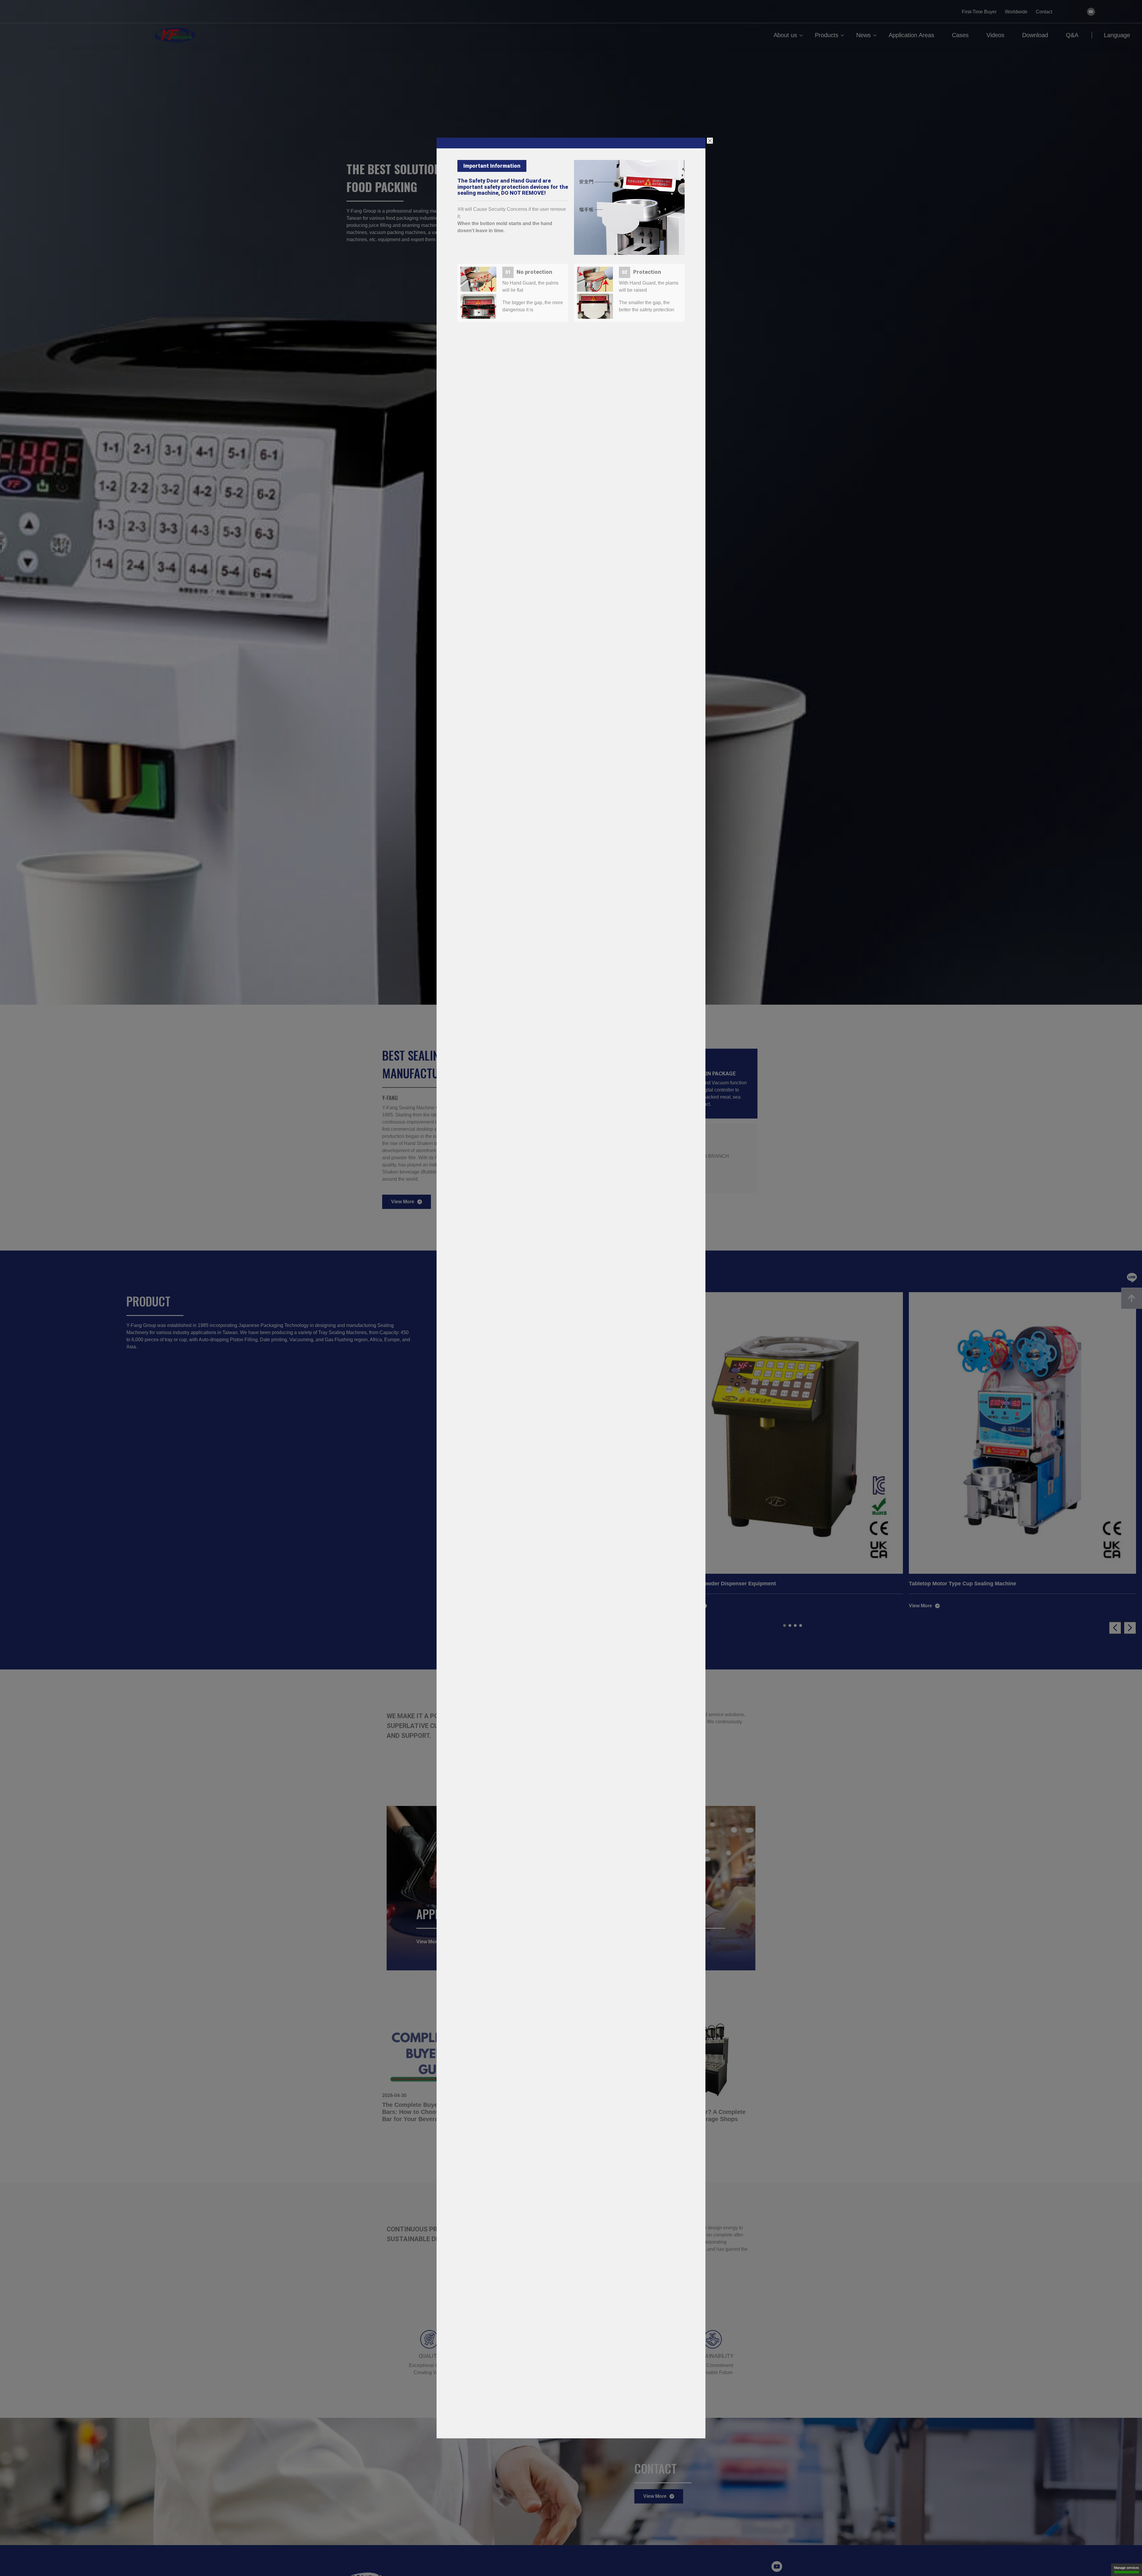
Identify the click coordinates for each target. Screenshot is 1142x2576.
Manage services (1127, 2568)
